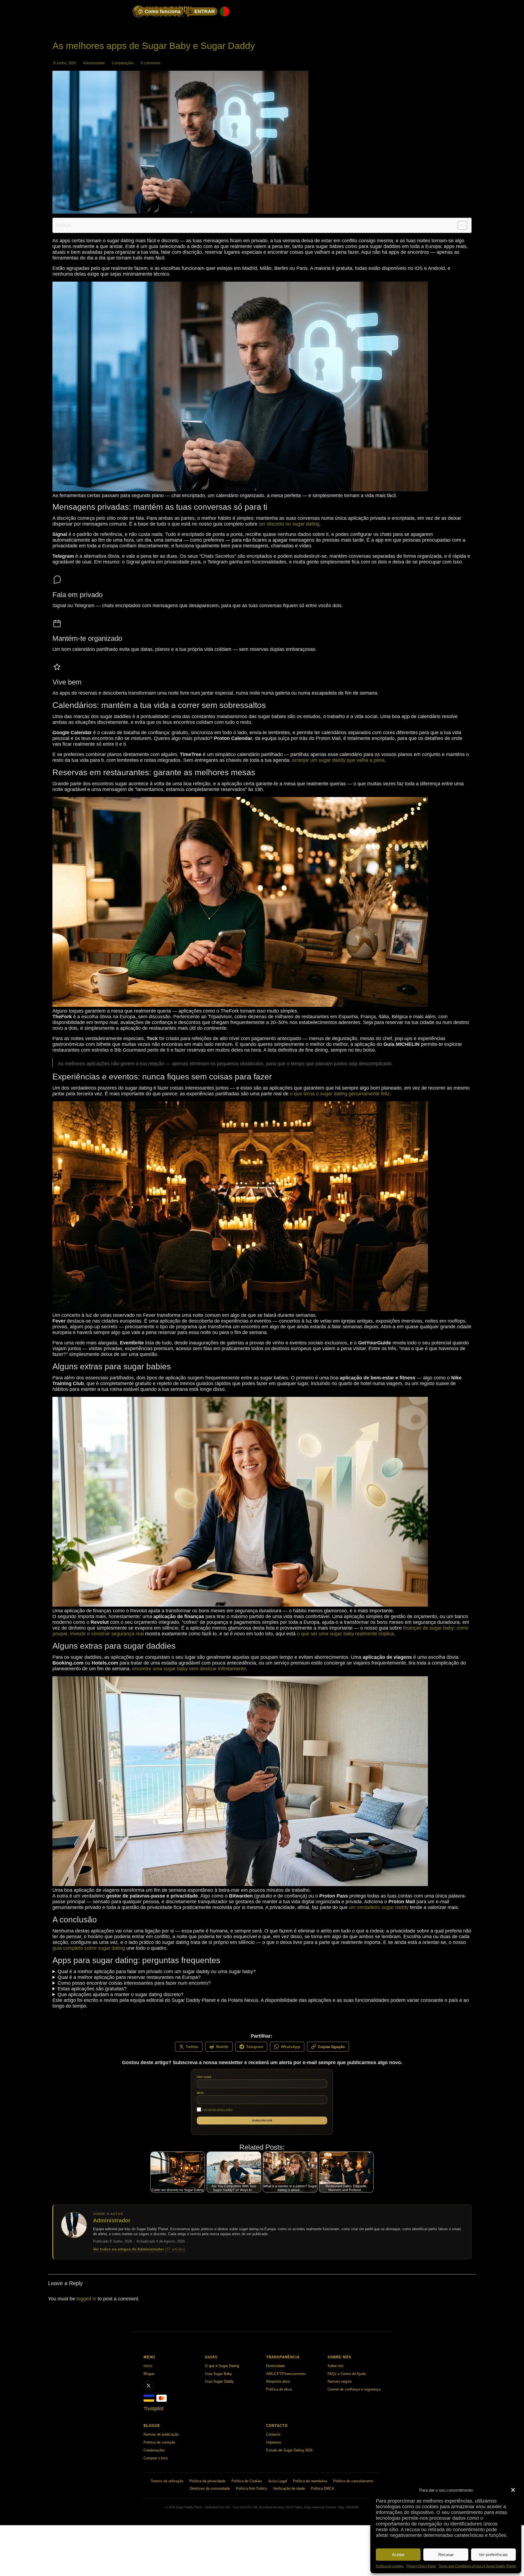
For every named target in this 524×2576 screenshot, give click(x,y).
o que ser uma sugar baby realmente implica (345, 1634)
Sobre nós (336, 2366)
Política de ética (279, 2389)
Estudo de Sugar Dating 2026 (289, 2450)
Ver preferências (493, 2555)
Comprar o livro (156, 2458)
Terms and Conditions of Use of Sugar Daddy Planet (477, 2566)
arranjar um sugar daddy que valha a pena (338, 760)
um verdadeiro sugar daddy (379, 1907)
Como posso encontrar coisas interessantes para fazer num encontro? (134, 1983)
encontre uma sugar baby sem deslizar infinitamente (189, 1669)
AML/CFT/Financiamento (286, 2374)
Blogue (149, 2374)
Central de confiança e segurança (354, 2389)
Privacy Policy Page (421, 2566)
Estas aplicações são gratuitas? (92, 1989)
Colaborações (154, 2450)
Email (200, 2093)
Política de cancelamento (353, 2481)
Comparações (123, 63)
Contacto (273, 2434)
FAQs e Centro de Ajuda (347, 2374)
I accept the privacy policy (218, 2109)
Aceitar (398, 2555)
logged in (86, 2299)
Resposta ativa (278, 2381)
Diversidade (275, 2366)
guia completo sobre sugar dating (89, 1948)
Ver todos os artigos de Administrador (139, 2249)
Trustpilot (154, 2409)
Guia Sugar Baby (218, 2374)
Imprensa (273, 2442)
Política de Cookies (247, 2481)
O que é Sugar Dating (222, 2366)
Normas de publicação (161, 2434)
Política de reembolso (310, 2481)
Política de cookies (390, 2566)
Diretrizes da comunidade (210, 2488)
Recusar (446, 2555)
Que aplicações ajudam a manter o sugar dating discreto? (120, 1994)
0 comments (151, 63)
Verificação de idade (289, 2488)
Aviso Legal (278, 2481)
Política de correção (159, 2442)
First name (204, 2077)
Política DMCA (323, 2488)
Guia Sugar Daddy (219, 2381)
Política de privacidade (207, 2481)
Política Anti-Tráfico (251, 2488)
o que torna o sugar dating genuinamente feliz (340, 1094)
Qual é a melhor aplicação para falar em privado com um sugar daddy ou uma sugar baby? (157, 1972)
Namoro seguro (340, 2381)
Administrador (94, 63)
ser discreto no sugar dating (289, 524)
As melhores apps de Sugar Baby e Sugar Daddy (154, 46)
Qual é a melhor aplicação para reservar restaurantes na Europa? (129, 1977)
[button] (513, 2490)
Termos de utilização (167, 2481)
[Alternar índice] (460, 225)
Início (148, 2366)
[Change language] (225, 11)
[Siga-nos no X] (148, 2386)
